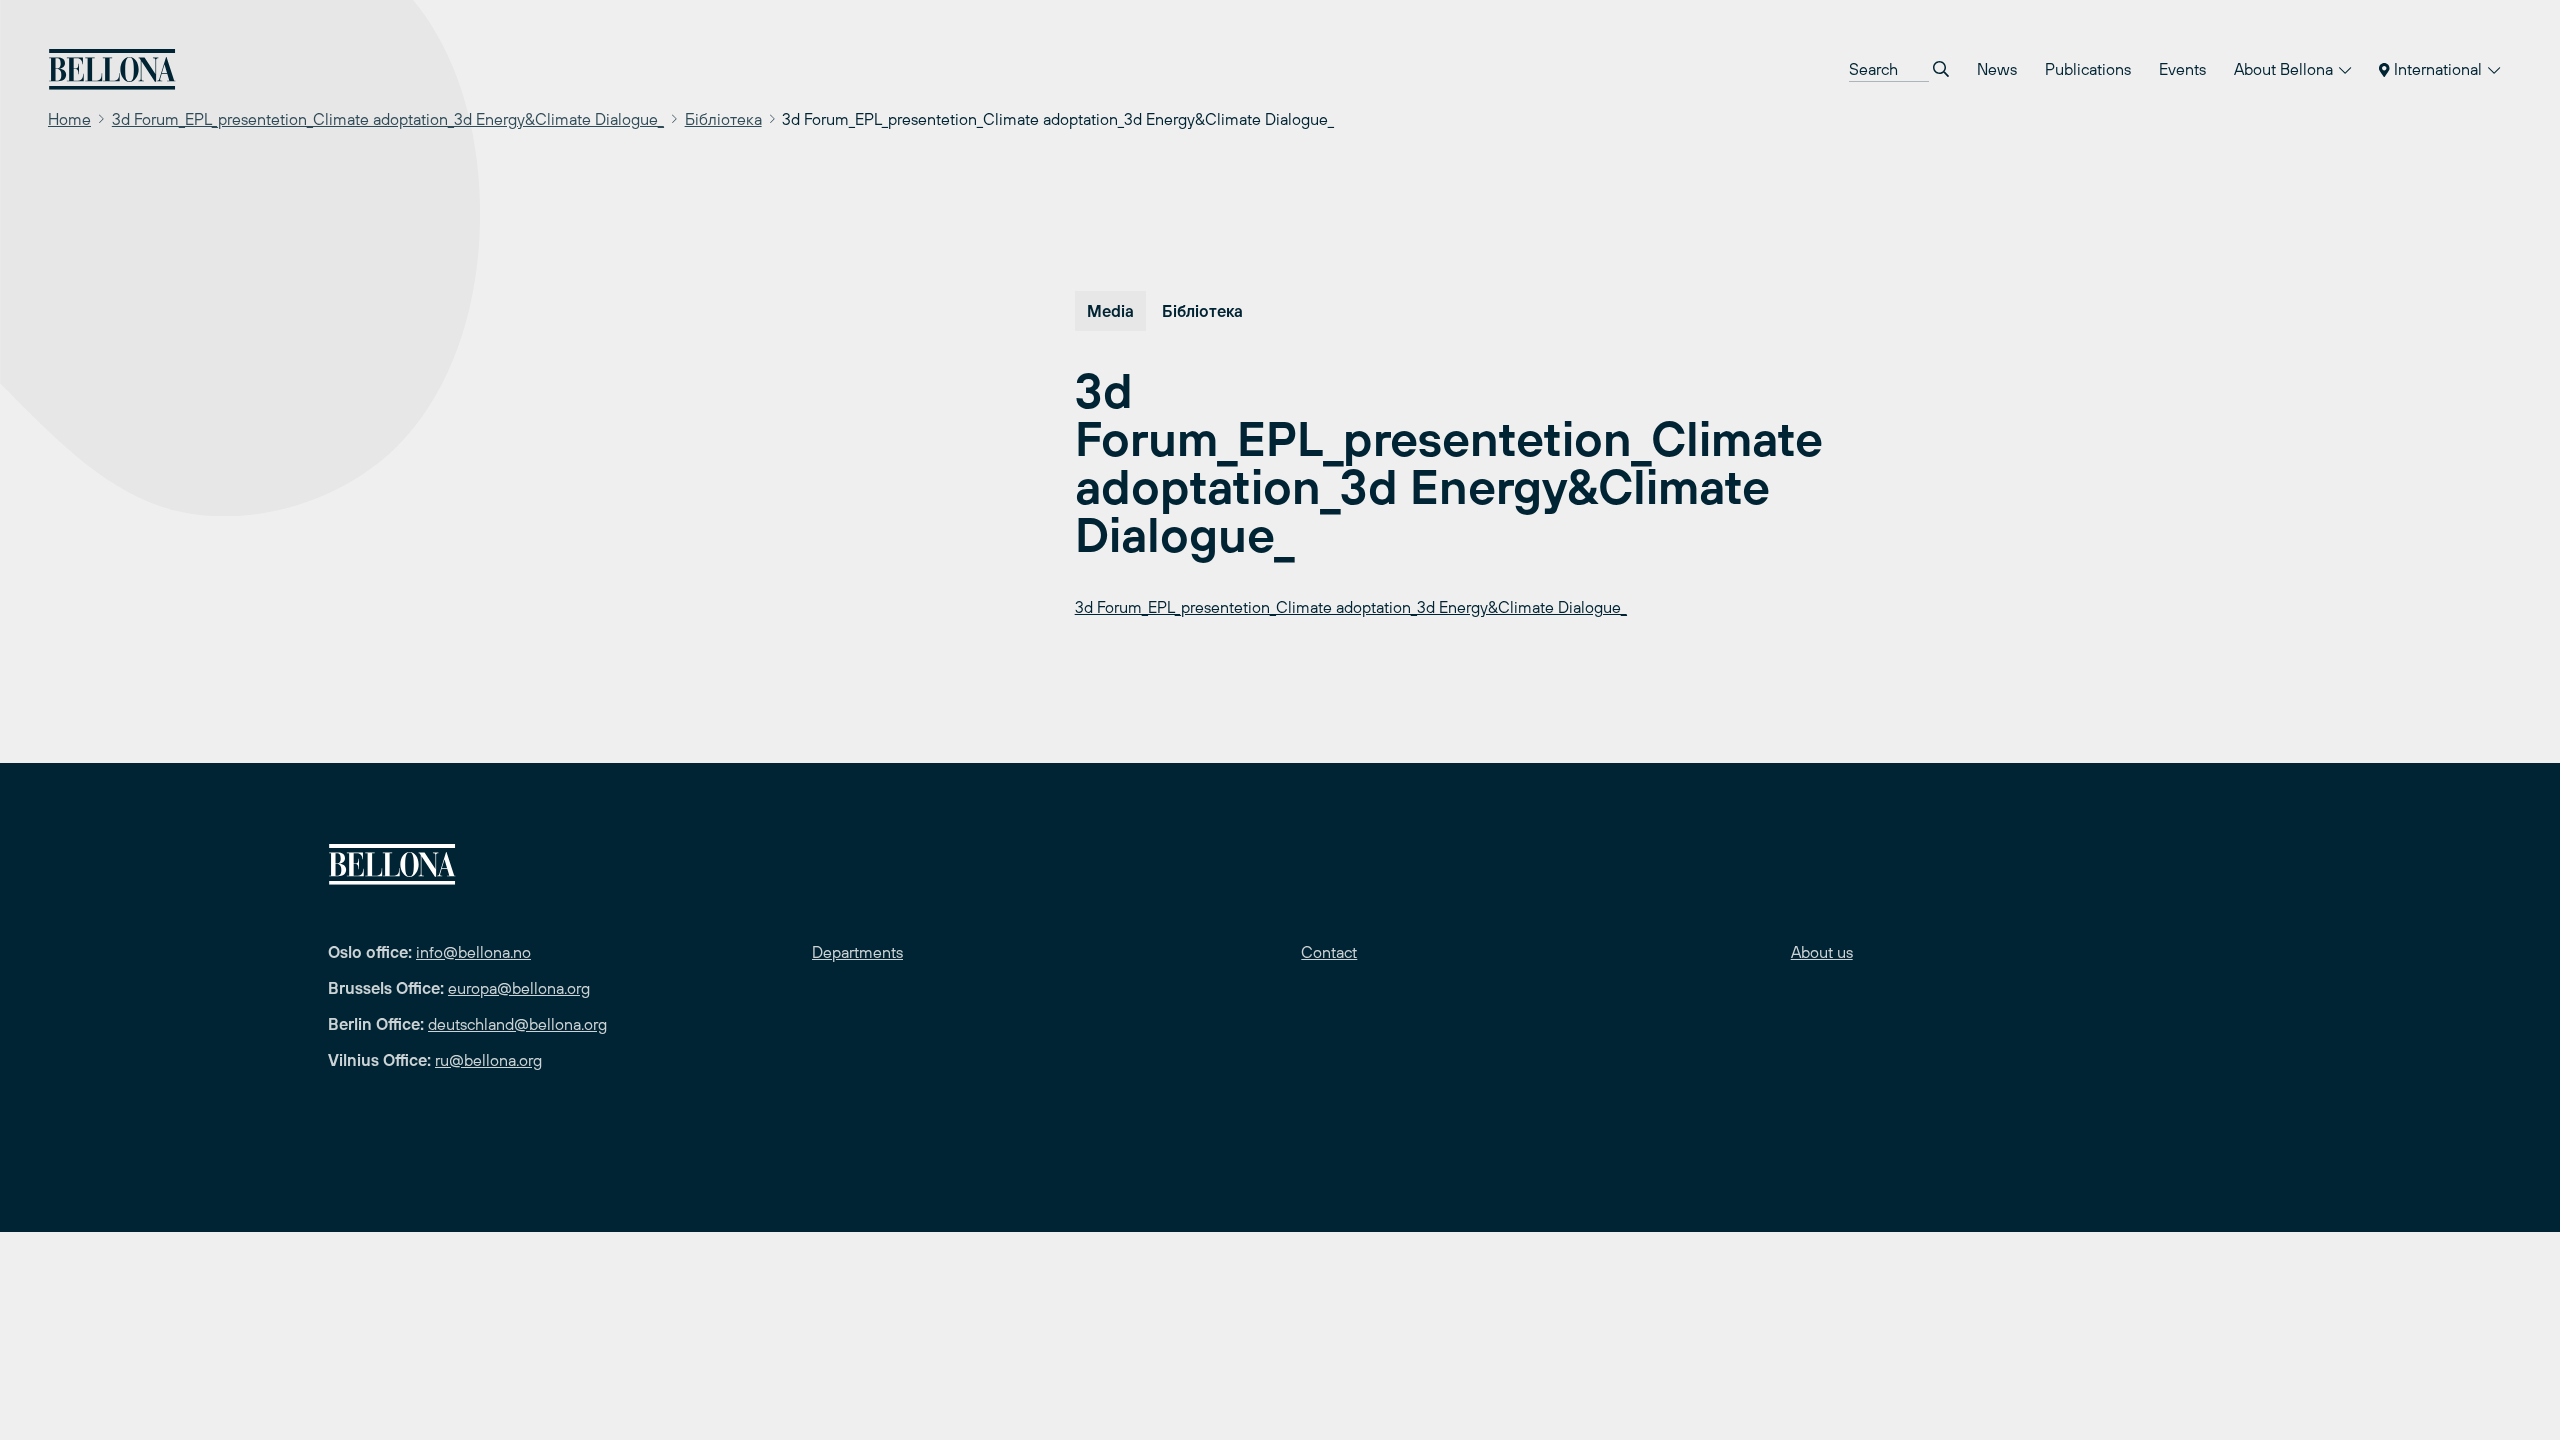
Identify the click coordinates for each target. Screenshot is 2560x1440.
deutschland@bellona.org (517, 1024)
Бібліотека (723, 119)
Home (69, 119)
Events (2182, 69)
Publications (2088, 69)
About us (1822, 952)
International (2438, 69)
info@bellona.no (473, 952)
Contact (1329, 952)
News (1997, 69)
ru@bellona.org (488, 1060)
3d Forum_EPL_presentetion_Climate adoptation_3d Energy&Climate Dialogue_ (388, 119)
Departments (857, 952)
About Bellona (2285, 69)
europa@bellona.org (519, 988)
